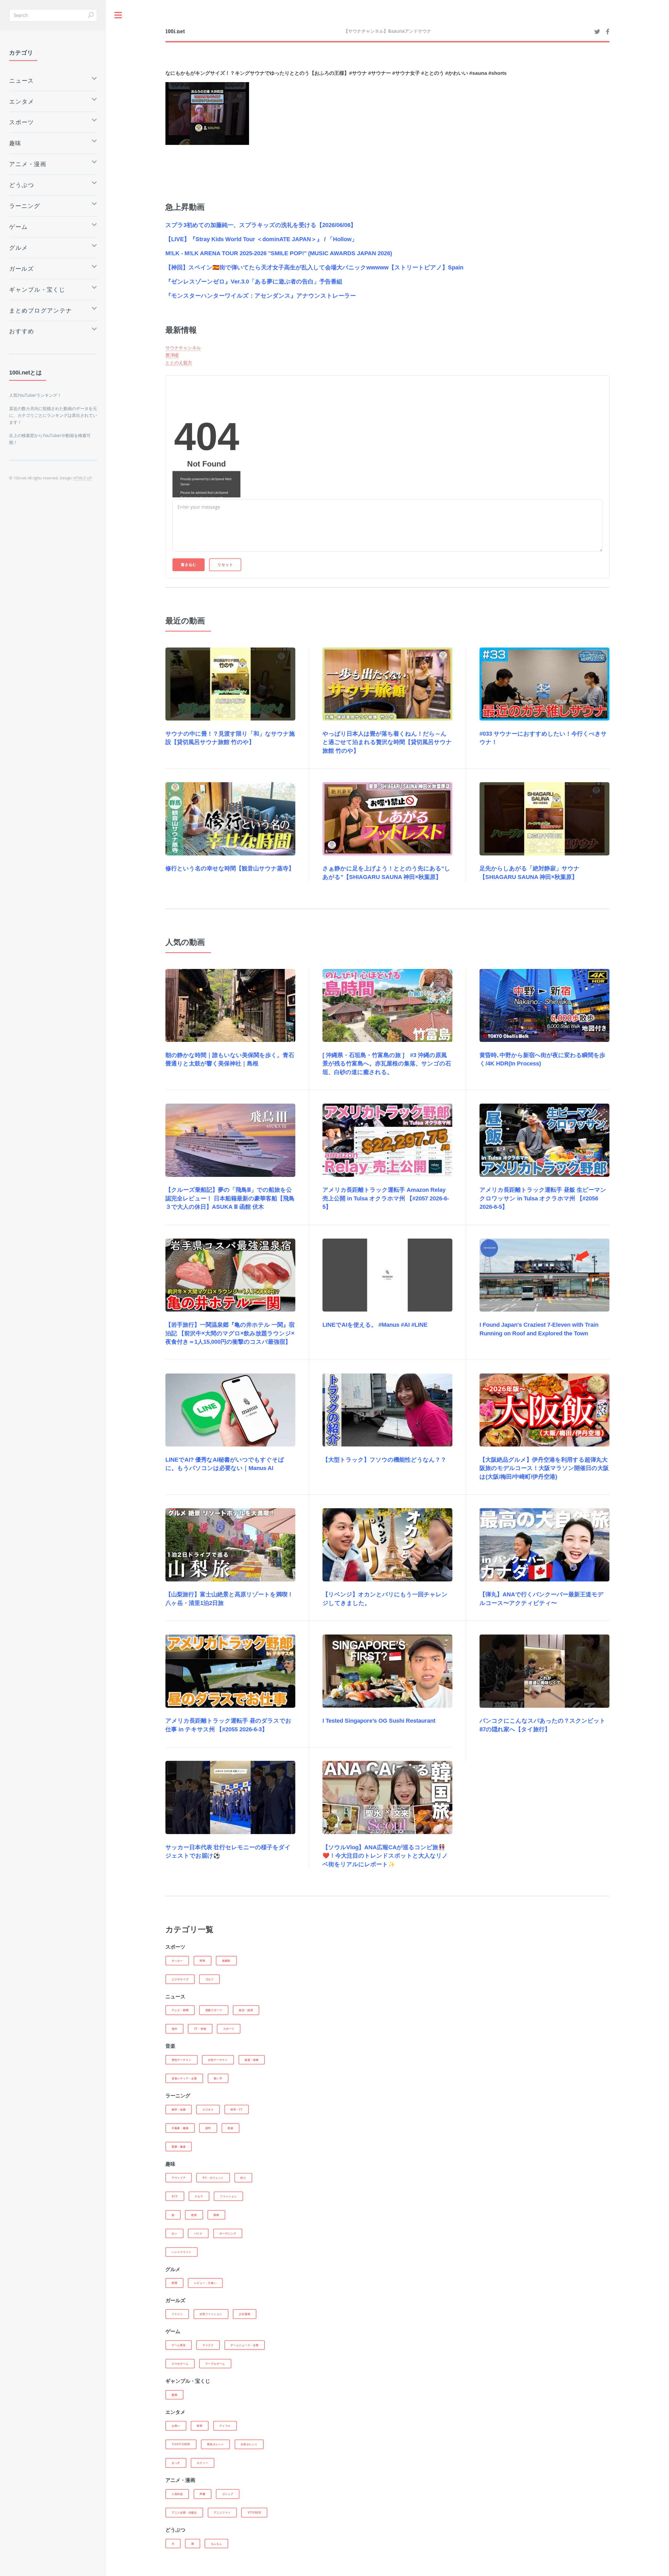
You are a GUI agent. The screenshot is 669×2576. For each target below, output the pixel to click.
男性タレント (215, 2444)
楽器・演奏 (252, 2060)
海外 (175, 2029)
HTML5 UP (82, 478)
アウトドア (179, 2178)
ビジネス (208, 2109)
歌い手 (218, 2078)
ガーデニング (228, 2233)
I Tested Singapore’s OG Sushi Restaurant (379, 1721)
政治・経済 (246, 2010)
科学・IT (237, 2109)
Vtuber (254, 2512)
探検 (216, 2215)
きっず (176, 2463)
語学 (208, 2128)
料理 (175, 2283)
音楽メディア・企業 (184, 2078)
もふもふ (217, 2544)
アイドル (225, 2426)
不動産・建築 (180, 2128)
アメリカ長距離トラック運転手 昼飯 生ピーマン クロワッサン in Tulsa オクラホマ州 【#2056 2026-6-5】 (543, 1198)
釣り (243, 2178)
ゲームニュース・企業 (245, 2345)
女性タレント (249, 2444)
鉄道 (194, 2215)
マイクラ (208, 2345)
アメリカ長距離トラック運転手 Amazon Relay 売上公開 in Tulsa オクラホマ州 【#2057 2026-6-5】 (386, 1198)
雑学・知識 (179, 2109)
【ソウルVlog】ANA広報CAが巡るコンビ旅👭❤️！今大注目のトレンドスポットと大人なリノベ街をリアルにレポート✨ (385, 1856)
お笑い (176, 2426)
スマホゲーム (180, 2364)
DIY (175, 2196)
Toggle (118, 15)
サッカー (177, 1961)
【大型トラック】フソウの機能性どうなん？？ (384, 1460)
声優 (203, 2494)
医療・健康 (179, 2147)
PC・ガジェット (213, 2178)
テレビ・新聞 (180, 2010)
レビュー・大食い (205, 2283)
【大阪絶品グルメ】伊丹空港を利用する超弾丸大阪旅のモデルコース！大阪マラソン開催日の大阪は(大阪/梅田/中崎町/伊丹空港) (544, 1468)
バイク (198, 2233)
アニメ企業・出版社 (184, 2512)
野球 (203, 1961)
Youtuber (181, 2444)
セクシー (202, 2463)
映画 (200, 2426)
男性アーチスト (181, 2060)
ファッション (229, 2196)
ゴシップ (228, 2494)
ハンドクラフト (181, 2252)
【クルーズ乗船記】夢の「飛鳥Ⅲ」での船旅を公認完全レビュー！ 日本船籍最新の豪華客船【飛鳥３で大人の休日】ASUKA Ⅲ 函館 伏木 (230, 1198)
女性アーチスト (218, 2060)
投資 (230, 2128)
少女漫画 (244, 2314)
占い (175, 2233)
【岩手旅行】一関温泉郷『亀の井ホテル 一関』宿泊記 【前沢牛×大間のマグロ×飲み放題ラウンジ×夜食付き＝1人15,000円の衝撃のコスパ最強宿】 (230, 1333)
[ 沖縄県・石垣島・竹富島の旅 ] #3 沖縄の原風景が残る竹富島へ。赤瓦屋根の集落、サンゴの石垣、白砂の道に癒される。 (387, 1064)
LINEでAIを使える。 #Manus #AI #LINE (375, 1325)
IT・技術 (200, 2029)
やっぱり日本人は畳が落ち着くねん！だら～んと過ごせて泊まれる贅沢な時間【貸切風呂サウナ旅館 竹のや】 (387, 742)
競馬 (175, 2395)
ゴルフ (210, 1979)
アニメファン (222, 2512)
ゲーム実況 (179, 2345)
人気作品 (177, 2494)
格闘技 (226, 1961)
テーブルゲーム (215, 2364)
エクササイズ (180, 1979)
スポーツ (229, 2029)
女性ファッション (211, 2314)
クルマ (199, 2196)
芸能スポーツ (214, 2010)
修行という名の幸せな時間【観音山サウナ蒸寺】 (230, 868)
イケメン (177, 2314)
